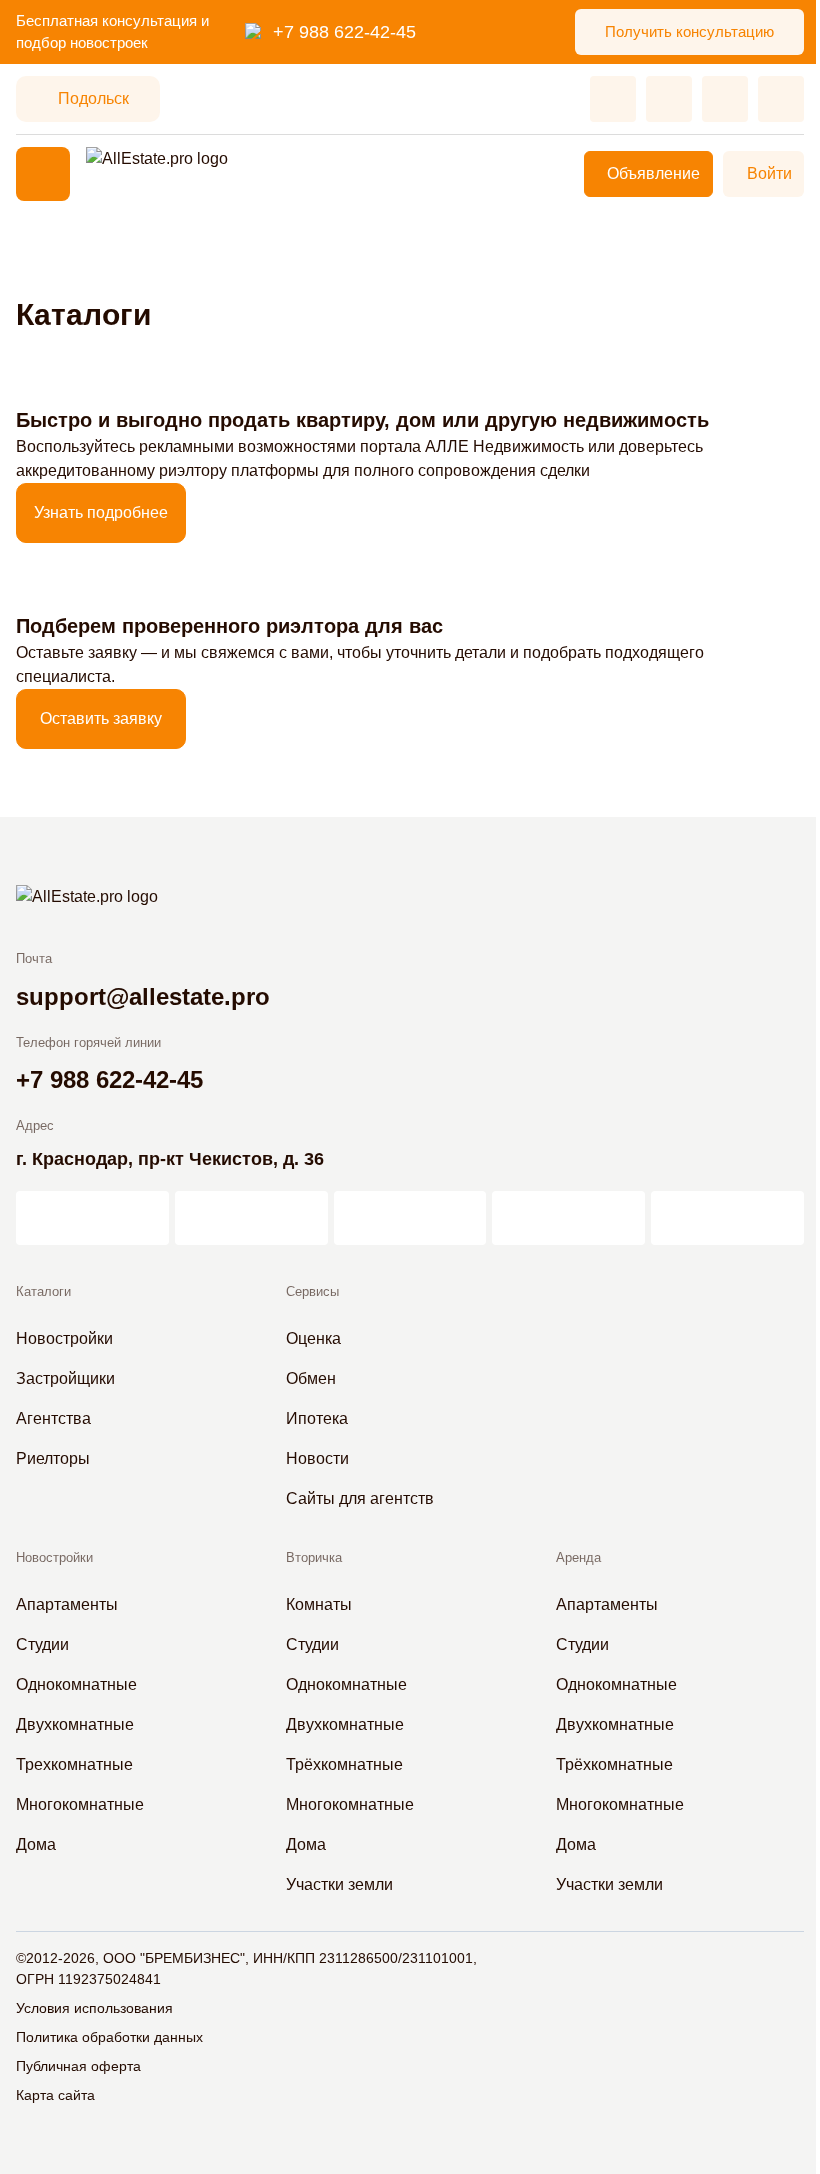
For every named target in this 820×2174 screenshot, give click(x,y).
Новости (317, 1458)
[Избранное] (613, 99)
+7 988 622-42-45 (344, 32)
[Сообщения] (725, 99)
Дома (36, 1844)
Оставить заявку (101, 718)
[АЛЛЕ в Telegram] (727, 1218)
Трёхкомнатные (344, 1764)
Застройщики (65, 1378)
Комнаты (319, 1604)
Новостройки (64, 1338)
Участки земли (339, 1884)
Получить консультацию (689, 31)
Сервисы (312, 1291)
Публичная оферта (78, 2066)
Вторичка (314, 1557)
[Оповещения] (781, 99)
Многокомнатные (80, 1804)
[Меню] (43, 174)
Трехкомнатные (74, 1764)
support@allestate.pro (143, 996)
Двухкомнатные (75, 1724)
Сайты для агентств (360, 1498)
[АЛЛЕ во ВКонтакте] (410, 1218)
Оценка (313, 1338)
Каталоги (43, 1291)
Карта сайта (55, 2095)
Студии (42, 1644)
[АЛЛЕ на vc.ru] (92, 1218)
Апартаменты (67, 1604)
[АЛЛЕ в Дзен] (251, 1218)
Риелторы (53, 1458)
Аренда (578, 1557)
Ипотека (317, 1418)
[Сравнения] (669, 99)
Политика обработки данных (109, 2037)
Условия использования (94, 2008)
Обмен (311, 1378)
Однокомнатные (76, 1684)
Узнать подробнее (101, 512)
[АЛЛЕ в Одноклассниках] (568, 1218)
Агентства (53, 1418)
